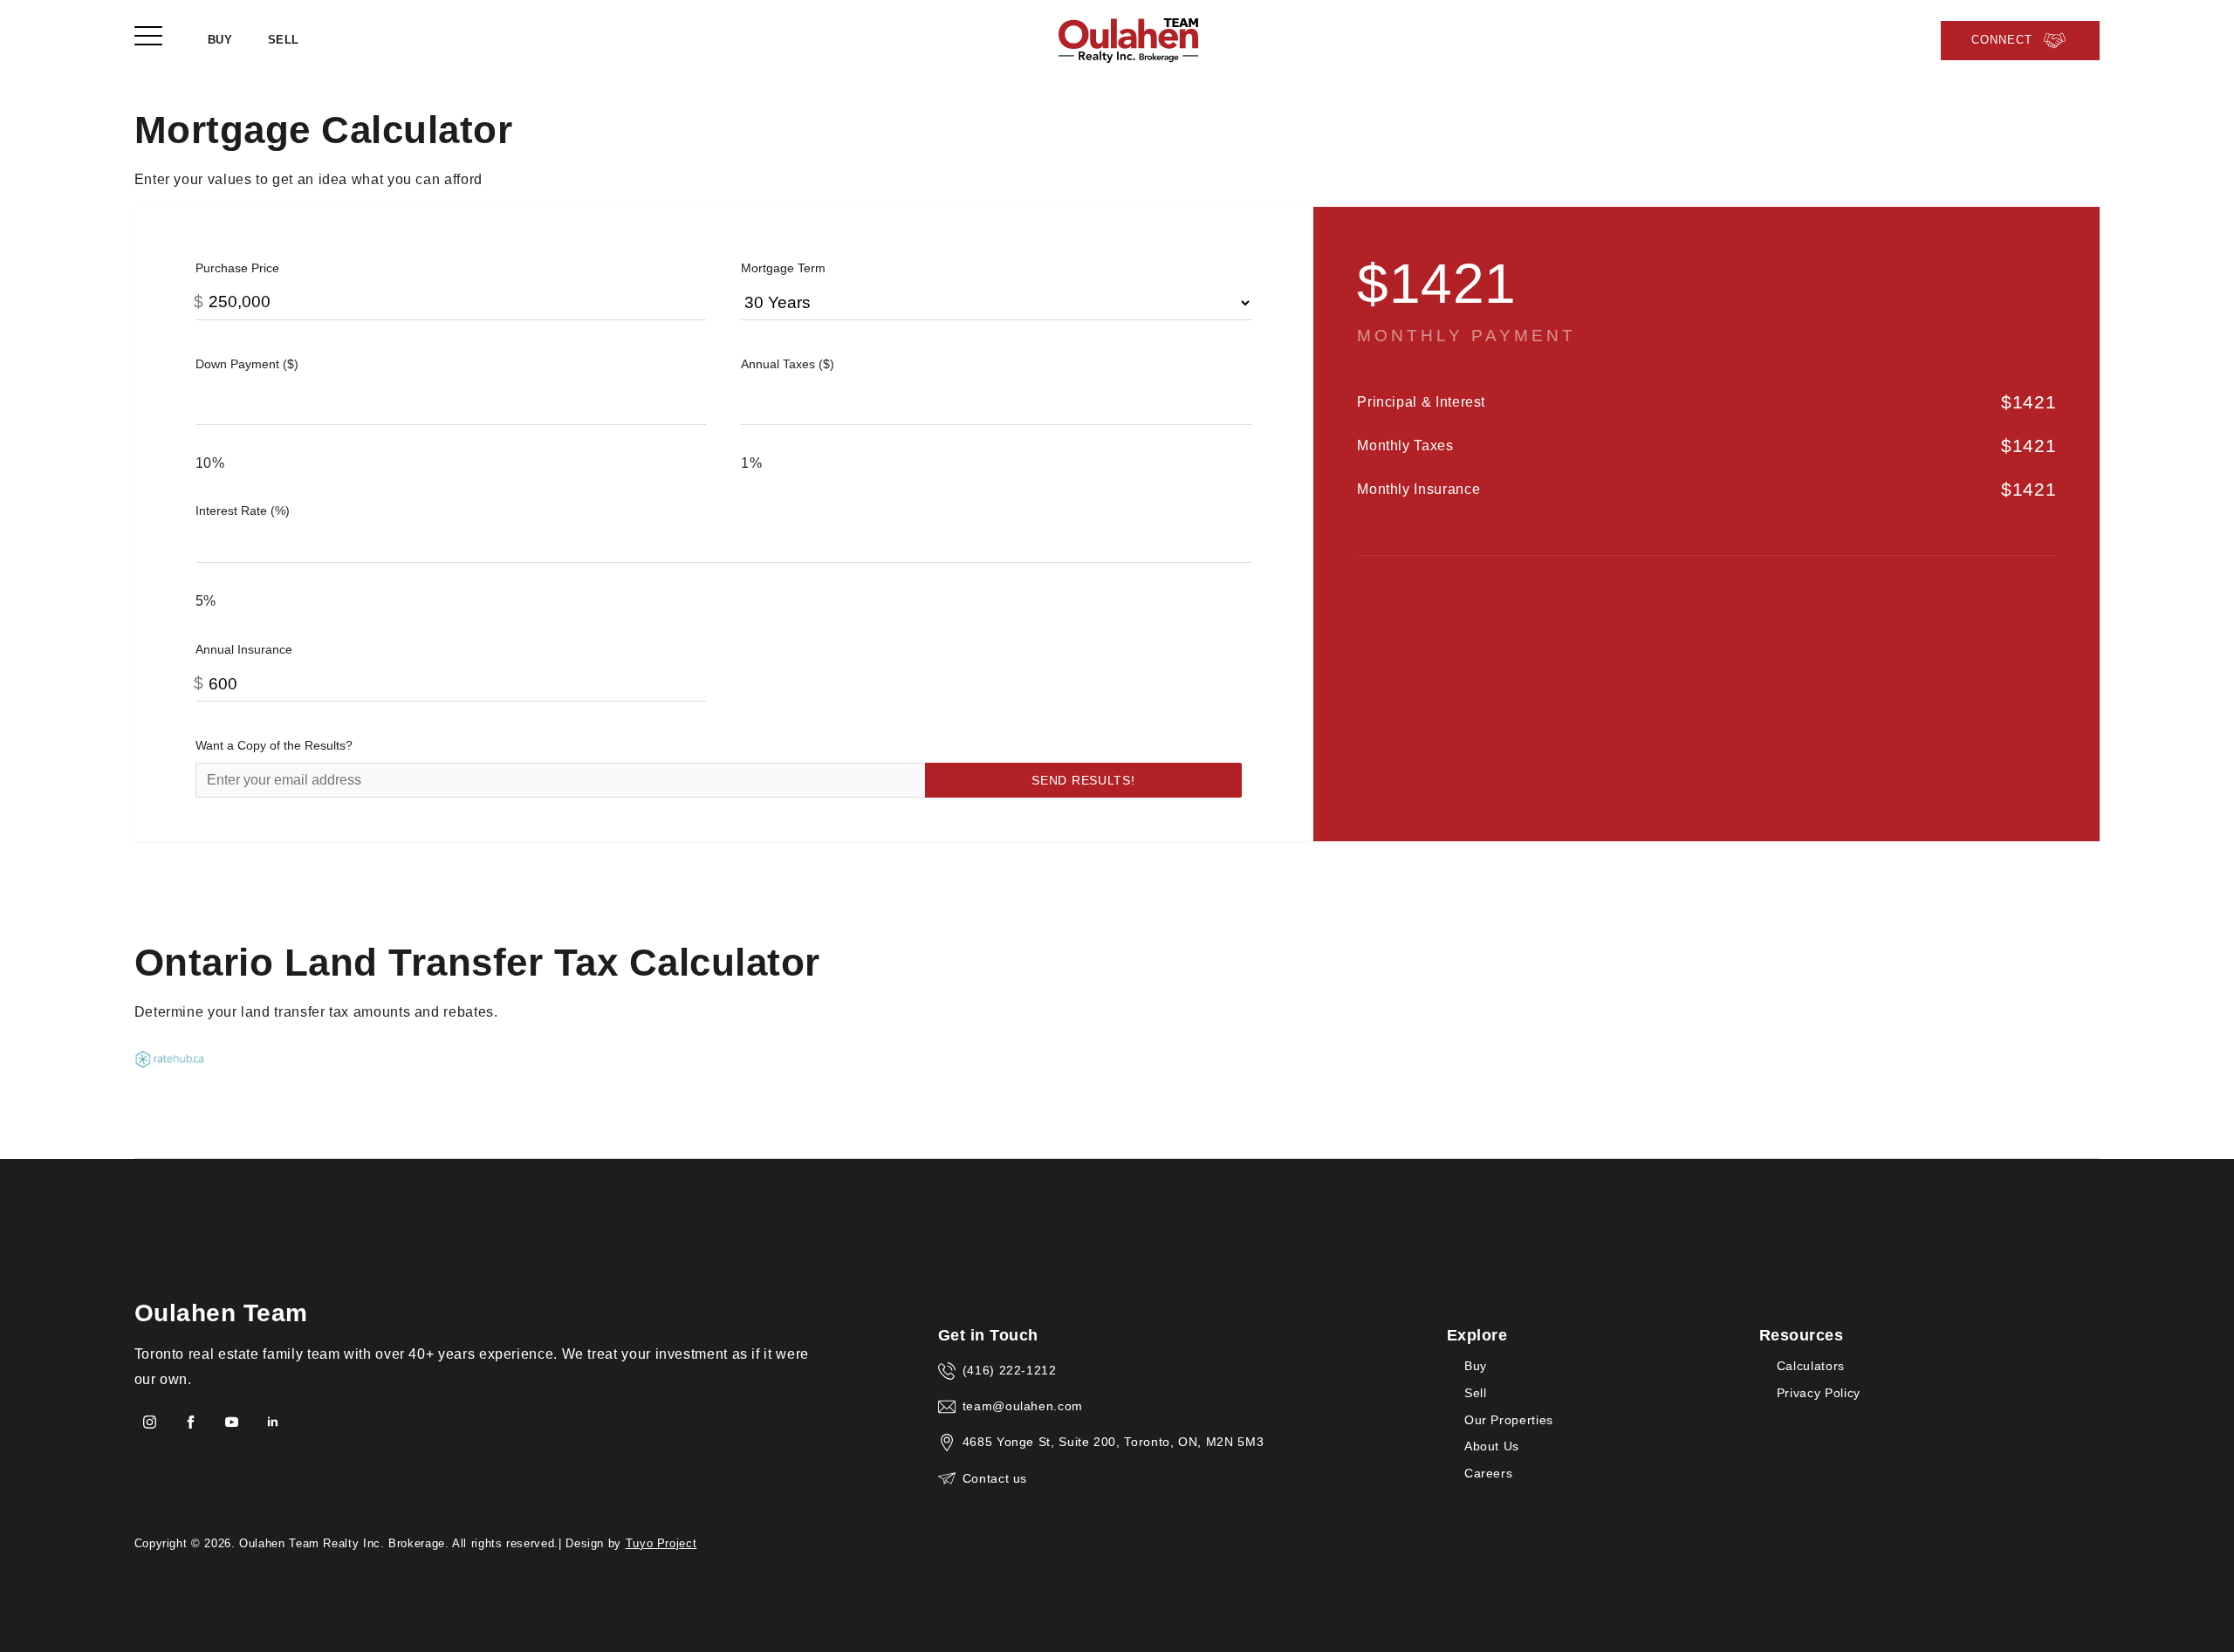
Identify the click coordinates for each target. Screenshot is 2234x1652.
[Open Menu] (148, 37)
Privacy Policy (1819, 1393)
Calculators (1811, 1366)
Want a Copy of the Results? (274, 745)
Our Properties (1509, 1420)
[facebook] (191, 1422)
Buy (220, 40)
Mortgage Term (783, 268)
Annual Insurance (244, 649)
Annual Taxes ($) (788, 364)
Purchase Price (237, 268)
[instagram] (150, 1422)
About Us (1492, 1446)
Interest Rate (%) (243, 511)
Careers (1488, 1474)
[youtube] (232, 1422)
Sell (284, 40)
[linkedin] (273, 1422)
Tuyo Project (661, 1543)
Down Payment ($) (247, 364)
